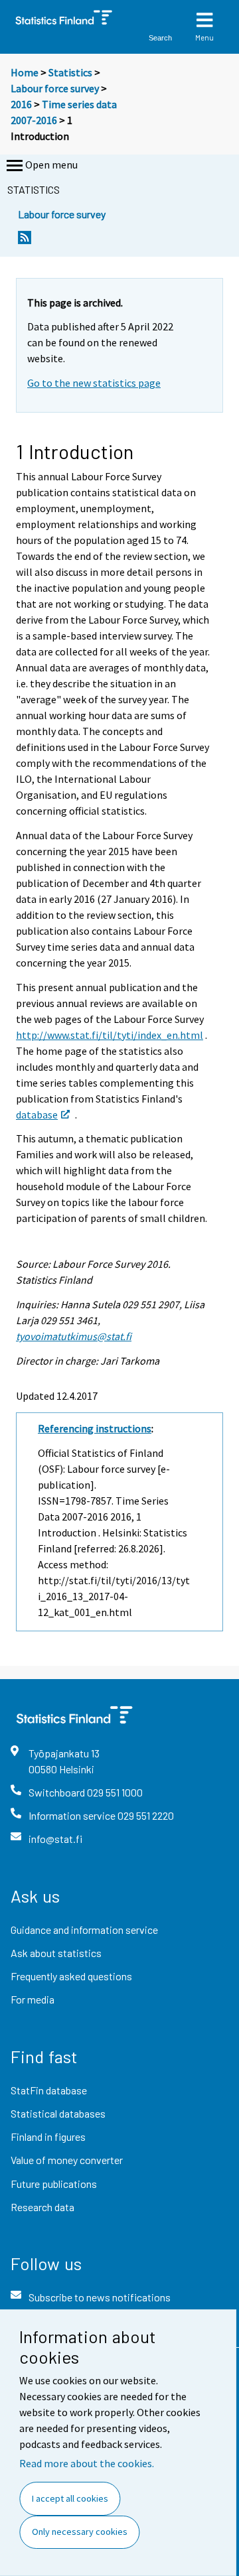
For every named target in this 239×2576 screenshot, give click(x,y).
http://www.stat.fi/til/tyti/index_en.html (110, 1035)
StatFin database (49, 2090)
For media (33, 1999)
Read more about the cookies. (87, 2463)
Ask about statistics (56, 1953)
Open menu (51, 165)
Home (25, 72)
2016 (21, 104)
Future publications (54, 2184)
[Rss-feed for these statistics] (25, 241)
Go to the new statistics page (94, 383)
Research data (42, 2207)
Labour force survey (55, 88)
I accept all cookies (70, 2498)
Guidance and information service (84, 1930)
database (37, 1115)
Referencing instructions (95, 1428)
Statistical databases (58, 2113)
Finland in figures (48, 2136)
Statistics (70, 72)
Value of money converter (67, 2160)
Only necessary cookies (80, 2532)
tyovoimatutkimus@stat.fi (74, 1336)
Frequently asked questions (71, 1976)
